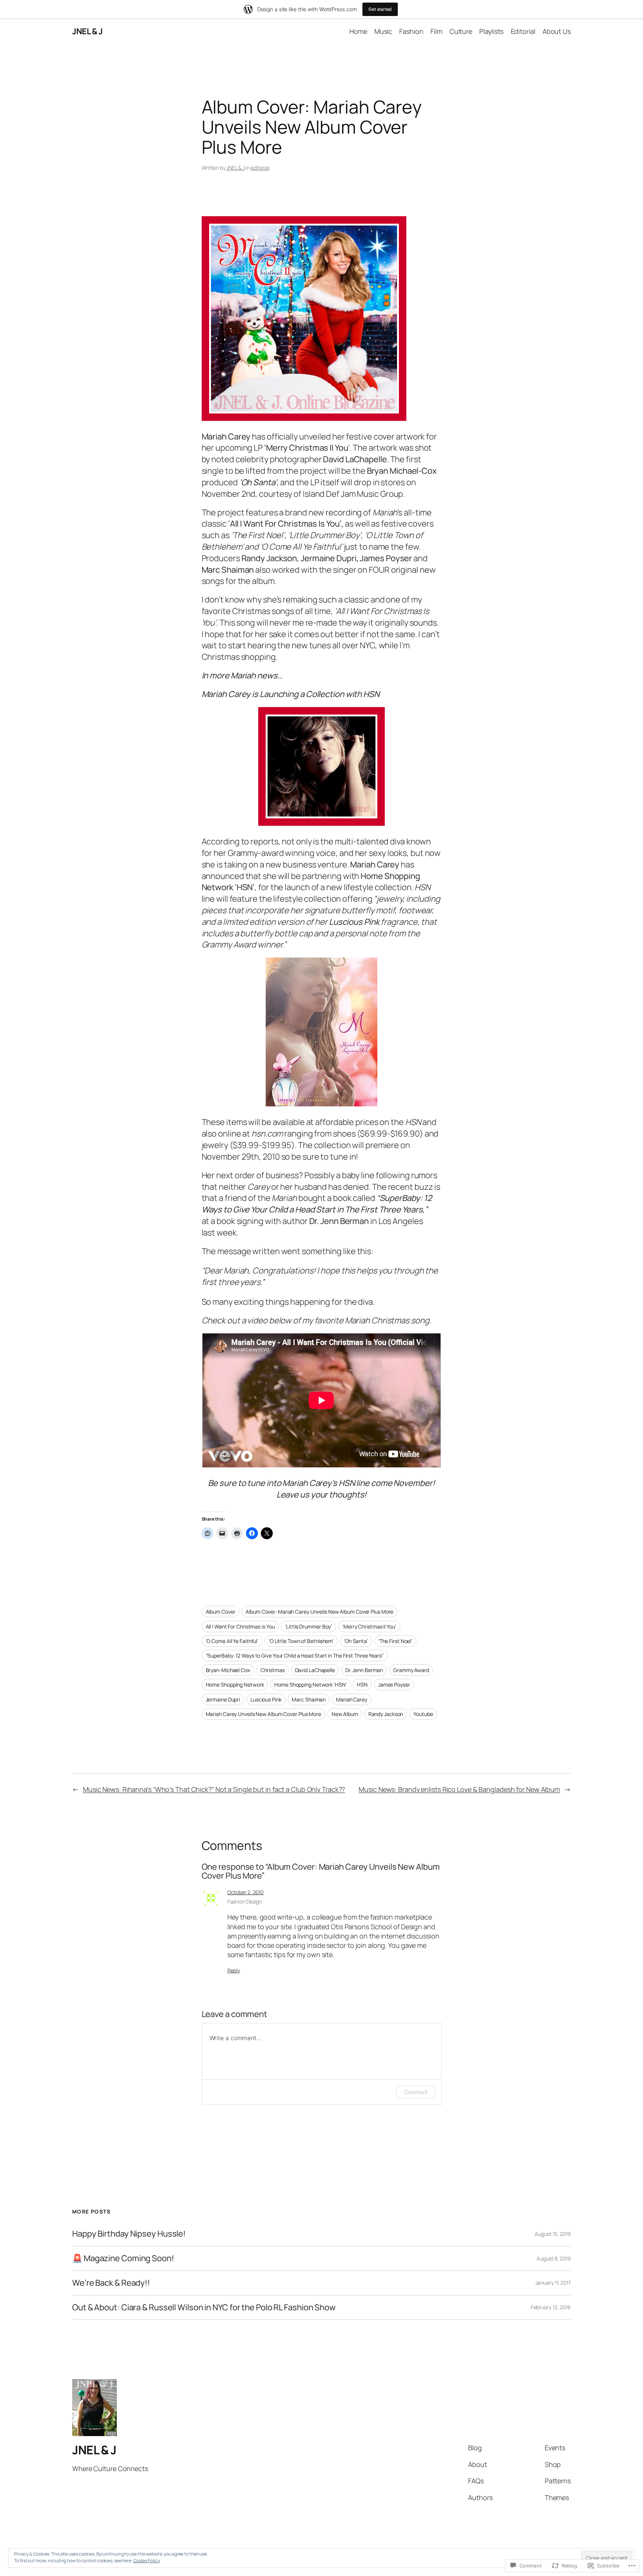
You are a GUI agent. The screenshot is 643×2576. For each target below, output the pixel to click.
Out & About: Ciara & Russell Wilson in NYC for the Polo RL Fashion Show (204, 2307)
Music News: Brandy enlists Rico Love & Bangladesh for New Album (459, 1789)
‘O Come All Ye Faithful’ (232, 1641)
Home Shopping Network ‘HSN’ (310, 1685)
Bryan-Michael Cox (228, 1670)
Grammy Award (411, 1670)
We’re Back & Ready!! (111, 2283)
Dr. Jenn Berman (364, 1670)
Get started (380, 9)
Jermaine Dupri (223, 1699)
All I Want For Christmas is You (240, 1626)
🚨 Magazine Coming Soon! (123, 2258)
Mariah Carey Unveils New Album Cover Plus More (263, 1714)
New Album (345, 1714)
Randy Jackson (386, 1714)
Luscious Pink (266, 1699)
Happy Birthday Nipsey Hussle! (129, 2234)
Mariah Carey (352, 1699)
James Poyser (394, 1685)
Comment (416, 2092)
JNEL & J (87, 31)
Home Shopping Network (235, 1685)
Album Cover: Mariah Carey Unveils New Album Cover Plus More (319, 1612)
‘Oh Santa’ (356, 1641)
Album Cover (221, 1612)
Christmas (273, 1670)
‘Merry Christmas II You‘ (369, 1626)
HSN (362, 1685)
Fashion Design (245, 1901)
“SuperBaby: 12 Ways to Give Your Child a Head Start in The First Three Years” (295, 1655)
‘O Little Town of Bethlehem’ (301, 1641)
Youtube (423, 1714)
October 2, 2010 (246, 1892)
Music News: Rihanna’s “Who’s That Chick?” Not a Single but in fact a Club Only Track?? (214, 1789)
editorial (260, 168)
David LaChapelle (315, 1670)
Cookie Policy (147, 2561)
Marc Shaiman (309, 1699)
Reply (234, 1970)
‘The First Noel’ (395, 1641)
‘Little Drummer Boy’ (308, 1626)
